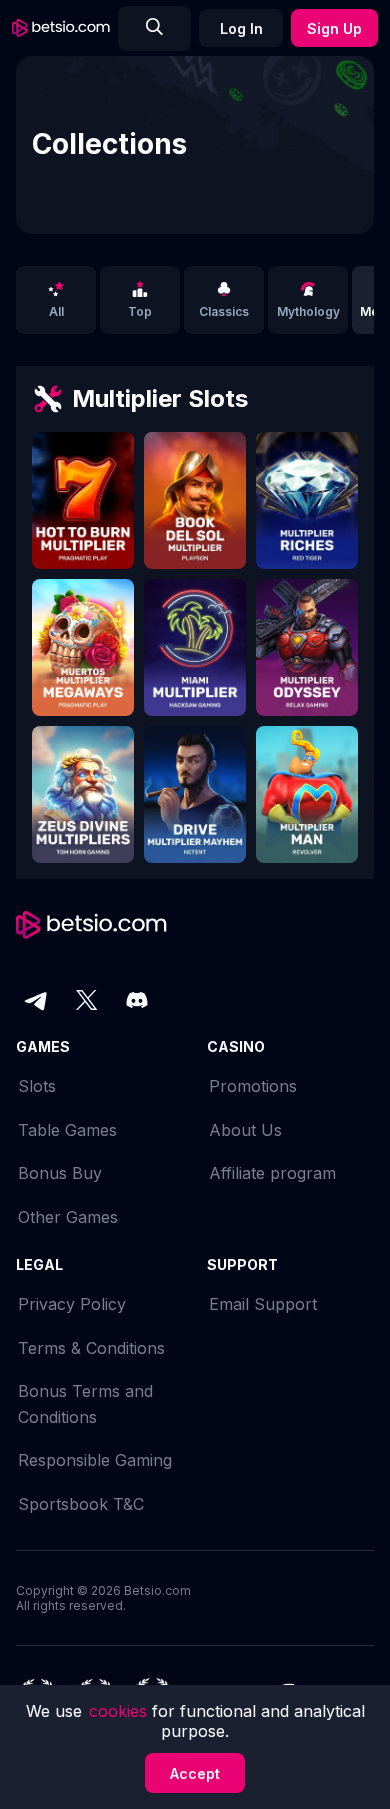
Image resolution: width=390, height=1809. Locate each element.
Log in (241, 28)
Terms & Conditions (91, 1348)
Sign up (334, 28)
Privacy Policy (72, 1304)
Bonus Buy (60, 1173)
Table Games (67, 1130)
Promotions (253, 1086)
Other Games (68, 1217)
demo (83, 509)
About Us (245, 1130)
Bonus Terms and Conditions (85, 1404)
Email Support (263, 1304)
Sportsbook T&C (81, 1504)
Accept (195, 1773)
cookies (120, 1711)
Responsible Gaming (95, 1460)
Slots (37, 1086)
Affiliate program (272, 1173)
